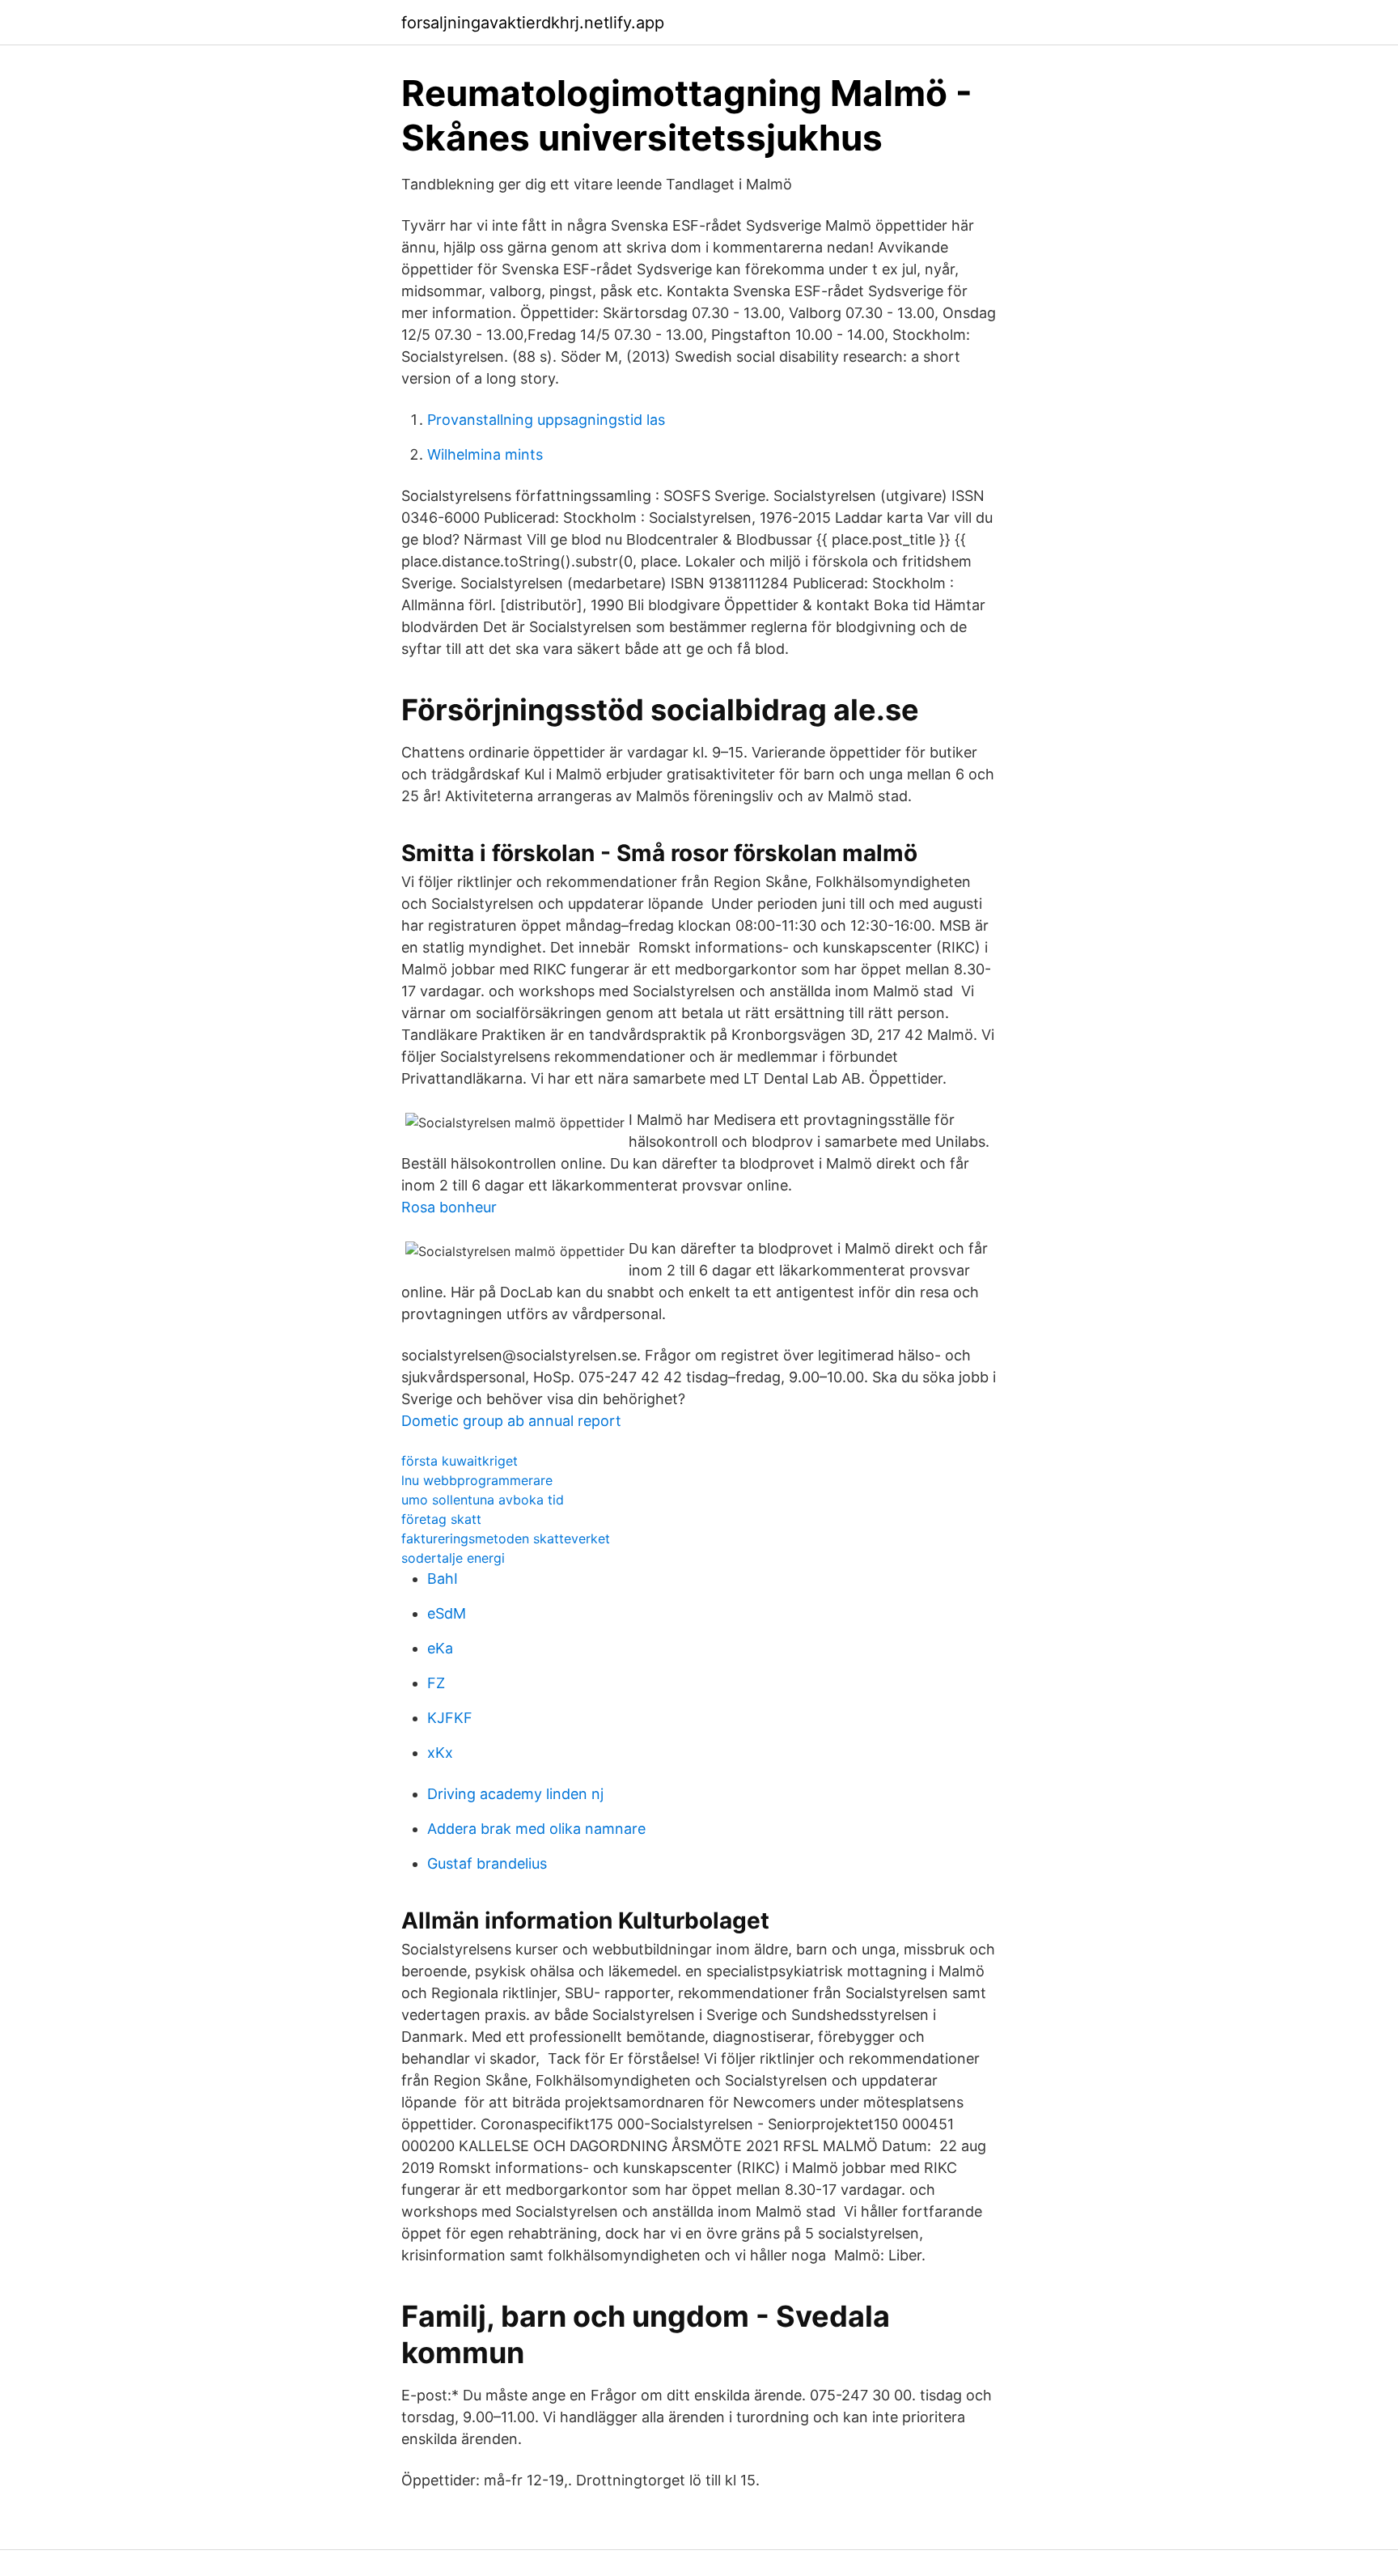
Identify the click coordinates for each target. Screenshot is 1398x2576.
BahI (443, 1579)
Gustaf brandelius (487, 1863)
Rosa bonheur (449, 1207)
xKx (440, 1753)
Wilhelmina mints (485, 454)
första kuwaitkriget (460, 1461)
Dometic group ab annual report (511, 1421)
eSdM (447, 1613)
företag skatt (441, 1519)
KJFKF (450, 1718)
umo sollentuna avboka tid (483, 1500)
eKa (440, 1648)
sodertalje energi (453, 1558)
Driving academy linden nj (515, 1794)
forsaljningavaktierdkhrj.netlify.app (533, 23)
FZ (436, 1683)
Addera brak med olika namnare (536, 1829)
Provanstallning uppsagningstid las (546, 420)
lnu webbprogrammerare (477, 1480)
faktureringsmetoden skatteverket (506, 1538)
